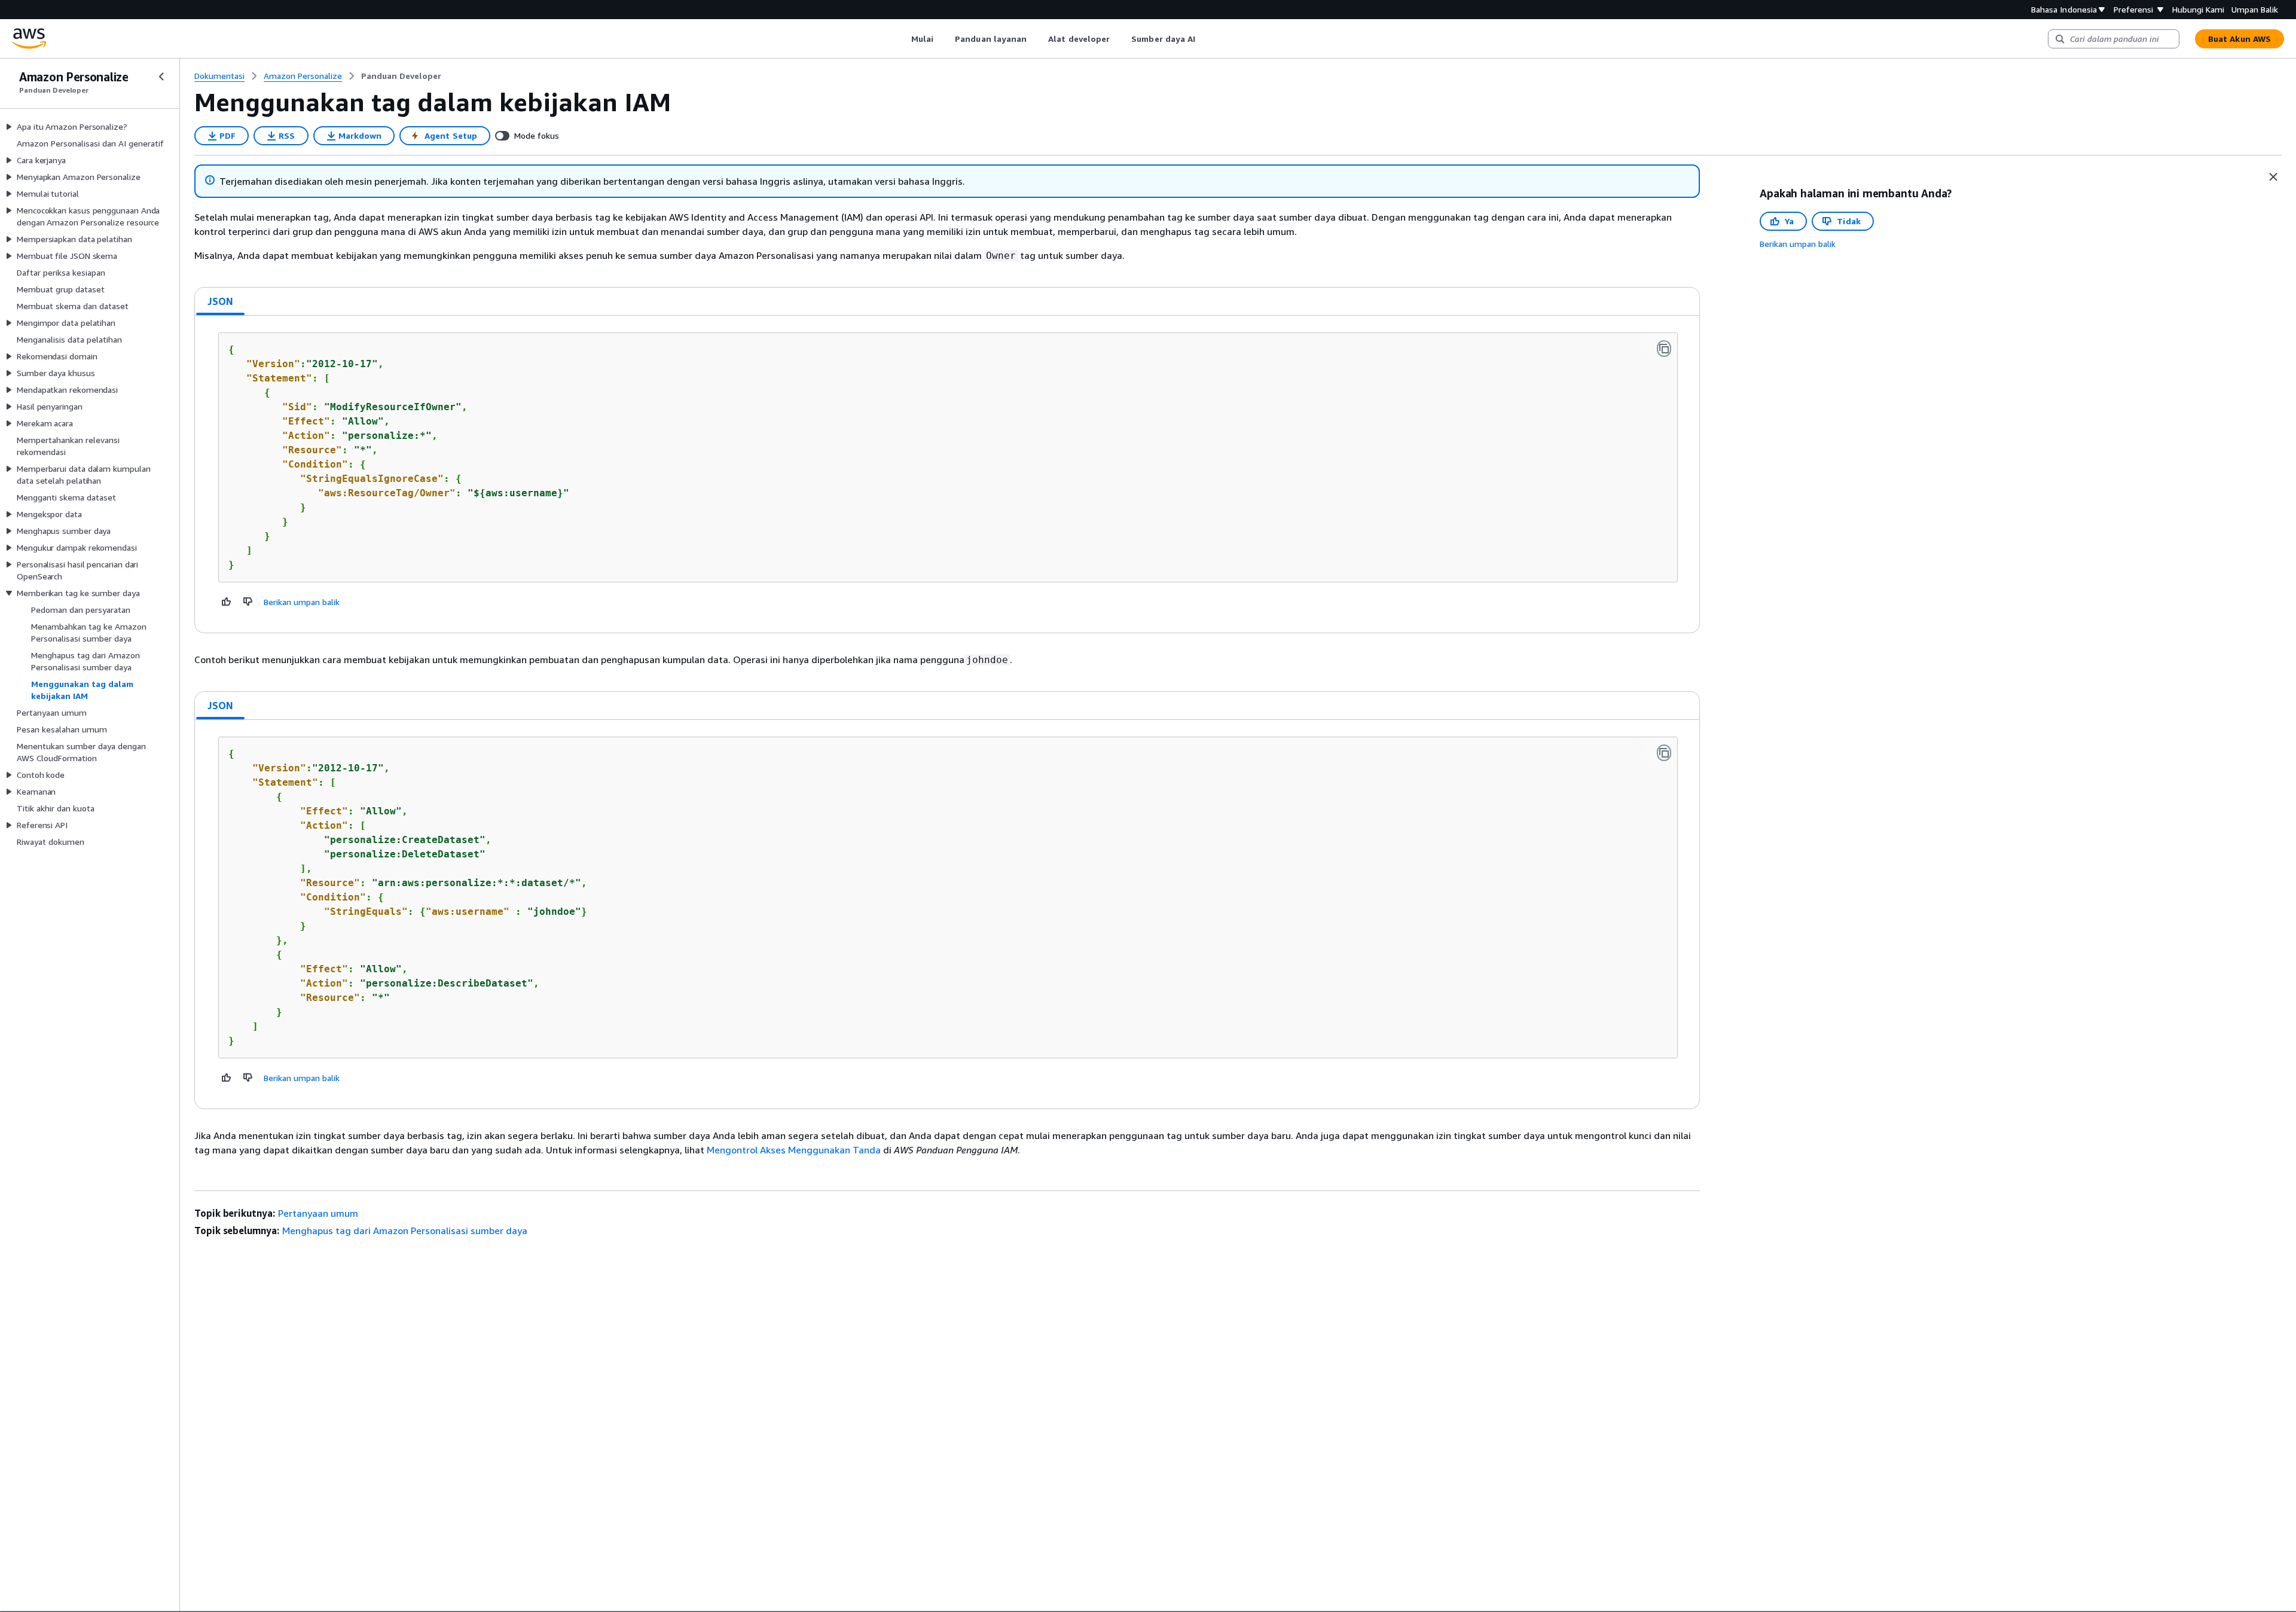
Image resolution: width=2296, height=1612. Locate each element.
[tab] (221, 301)
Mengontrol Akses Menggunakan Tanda (794, 1150)
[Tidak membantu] (248, 602)
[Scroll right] (1205, 39)
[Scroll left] (902, 39)
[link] (401, 76)
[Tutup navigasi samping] (161, 77)
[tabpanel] (947, 474)
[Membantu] (227, 602)
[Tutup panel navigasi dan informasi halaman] (2273, 177)
